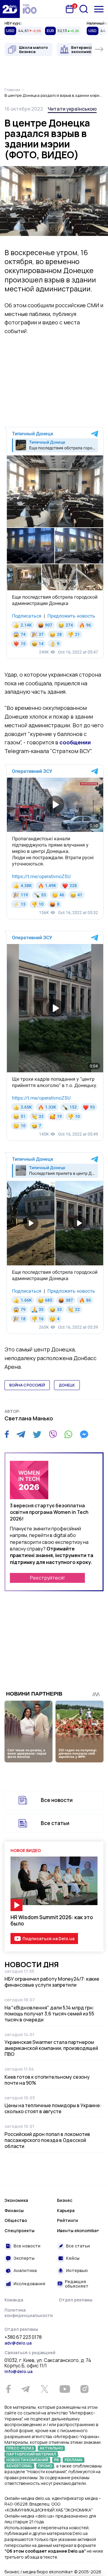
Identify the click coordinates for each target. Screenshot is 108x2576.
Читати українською (72, 109)
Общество (16, 2220)
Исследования (29, 2284)
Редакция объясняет (77, 2284)
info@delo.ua (18, 2371)
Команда (14, 2300)
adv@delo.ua (18, 2343)
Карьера (66, 2210)
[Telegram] (21, 1434)
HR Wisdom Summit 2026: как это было (52, 1920)
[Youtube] (65, 2389)
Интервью (77, 2270)
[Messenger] (84, 1434)
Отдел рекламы (76, 2300)
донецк (67, 1385)
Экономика (16, 2200)
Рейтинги (67, 2220)
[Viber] (53, 1434)
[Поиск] (84, 9)
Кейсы (73, 2258)
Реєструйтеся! (47, 1578)
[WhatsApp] (68, 1434)
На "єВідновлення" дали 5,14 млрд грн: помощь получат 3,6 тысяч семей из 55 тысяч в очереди (49, 2014)
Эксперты (24, 2258)
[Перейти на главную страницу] (10, 9)
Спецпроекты (19, 2231)
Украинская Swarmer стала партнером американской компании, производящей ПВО (51, 2048)
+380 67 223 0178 (23, 2337)
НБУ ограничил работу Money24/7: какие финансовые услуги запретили (52, 1982)
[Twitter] (37, 1434)
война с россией (27, 1385)
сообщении (75, 742)
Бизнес (65, 2200)
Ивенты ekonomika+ (78, 2231)
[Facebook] (7, 1434)
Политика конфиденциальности (29, 2313)
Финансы (14, 2210)
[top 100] (30, 9)
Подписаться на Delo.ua (48, 1939)
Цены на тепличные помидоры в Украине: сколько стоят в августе (53, 2108)
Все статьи (55, 1823)
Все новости (57, 1800)
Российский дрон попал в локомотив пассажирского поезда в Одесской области (47, 2140)
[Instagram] (84, 2389)
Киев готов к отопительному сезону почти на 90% (47, 2080)
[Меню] (99, 9)
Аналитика (25, 2270)
